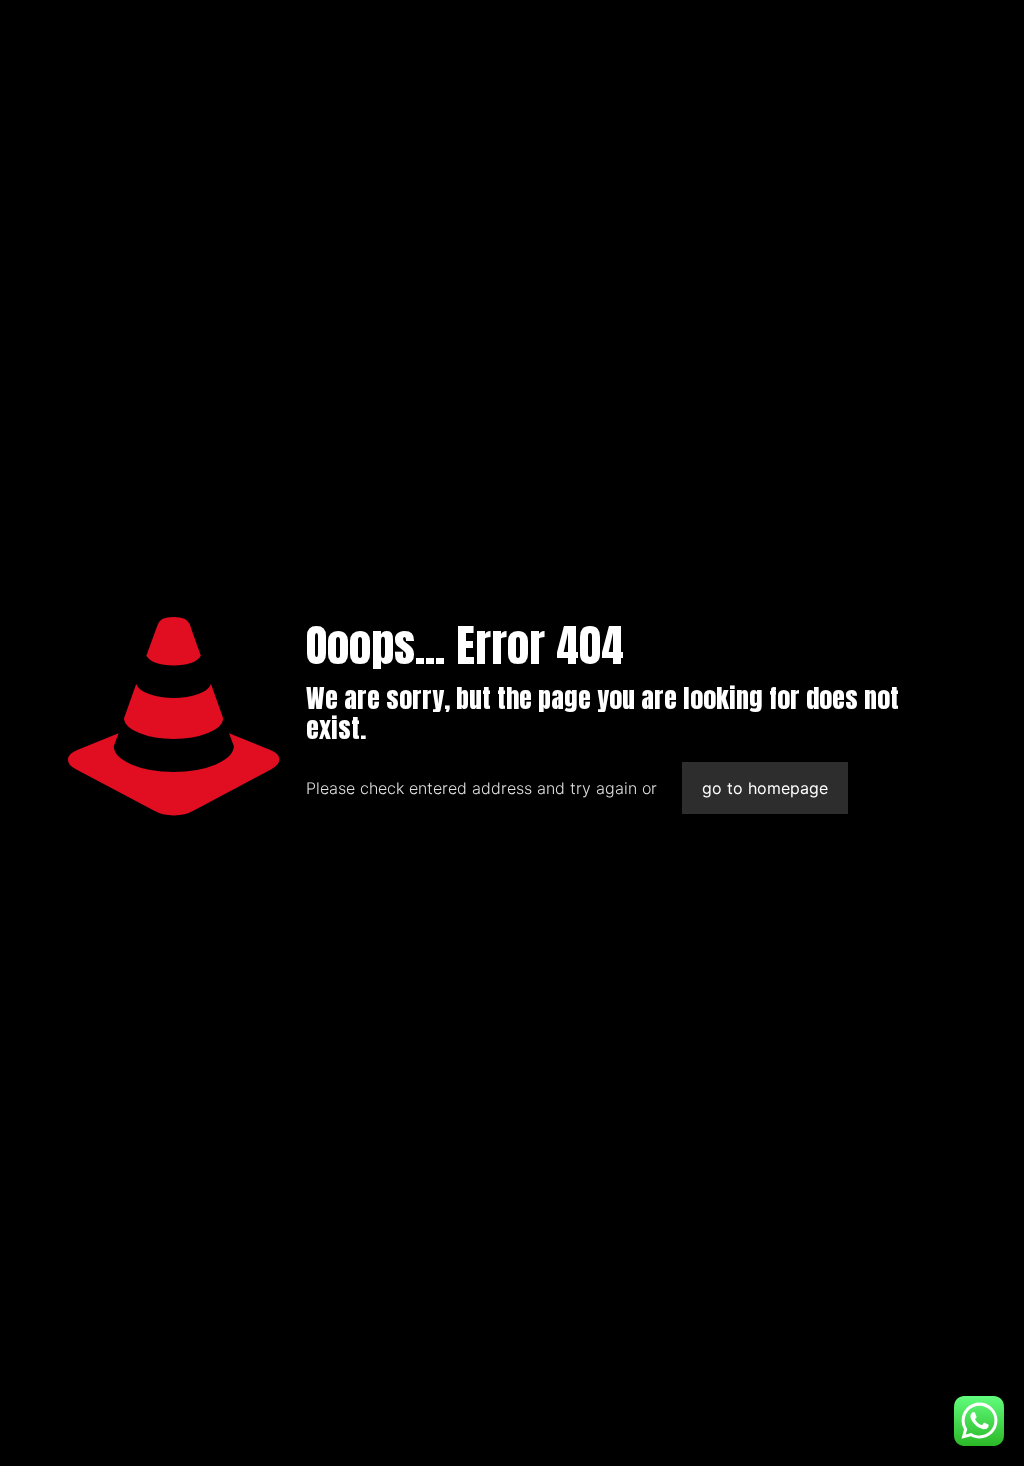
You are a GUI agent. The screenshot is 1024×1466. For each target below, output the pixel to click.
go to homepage (765, 788)
